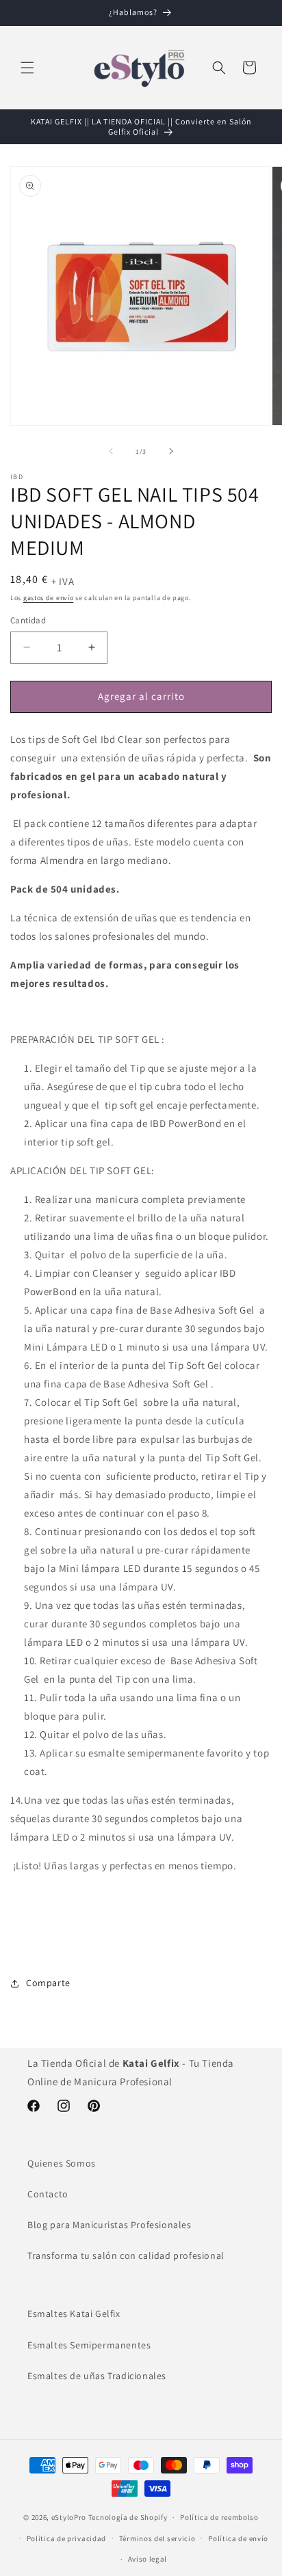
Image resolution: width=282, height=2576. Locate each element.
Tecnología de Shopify (128, 2517)
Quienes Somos (62, 2163)
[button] (27, 68)
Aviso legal (148, 2559)
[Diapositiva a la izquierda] (111, 451)
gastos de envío (49, 598)
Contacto (48, 2194)
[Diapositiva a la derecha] (171, 451)
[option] (141, 1944)
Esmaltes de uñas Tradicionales (97, 2376)
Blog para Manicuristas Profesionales (110, 2225)
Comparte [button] (48, 1983)
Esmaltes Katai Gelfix (74, 2314)
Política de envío (238, 2538)
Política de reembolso (219, 2517)
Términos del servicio (157, 2538)
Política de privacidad (66, 2538)
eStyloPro (69, 2517)
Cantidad (28, 620)
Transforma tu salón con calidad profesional (126, 2255)
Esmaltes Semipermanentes (89, 2345)
